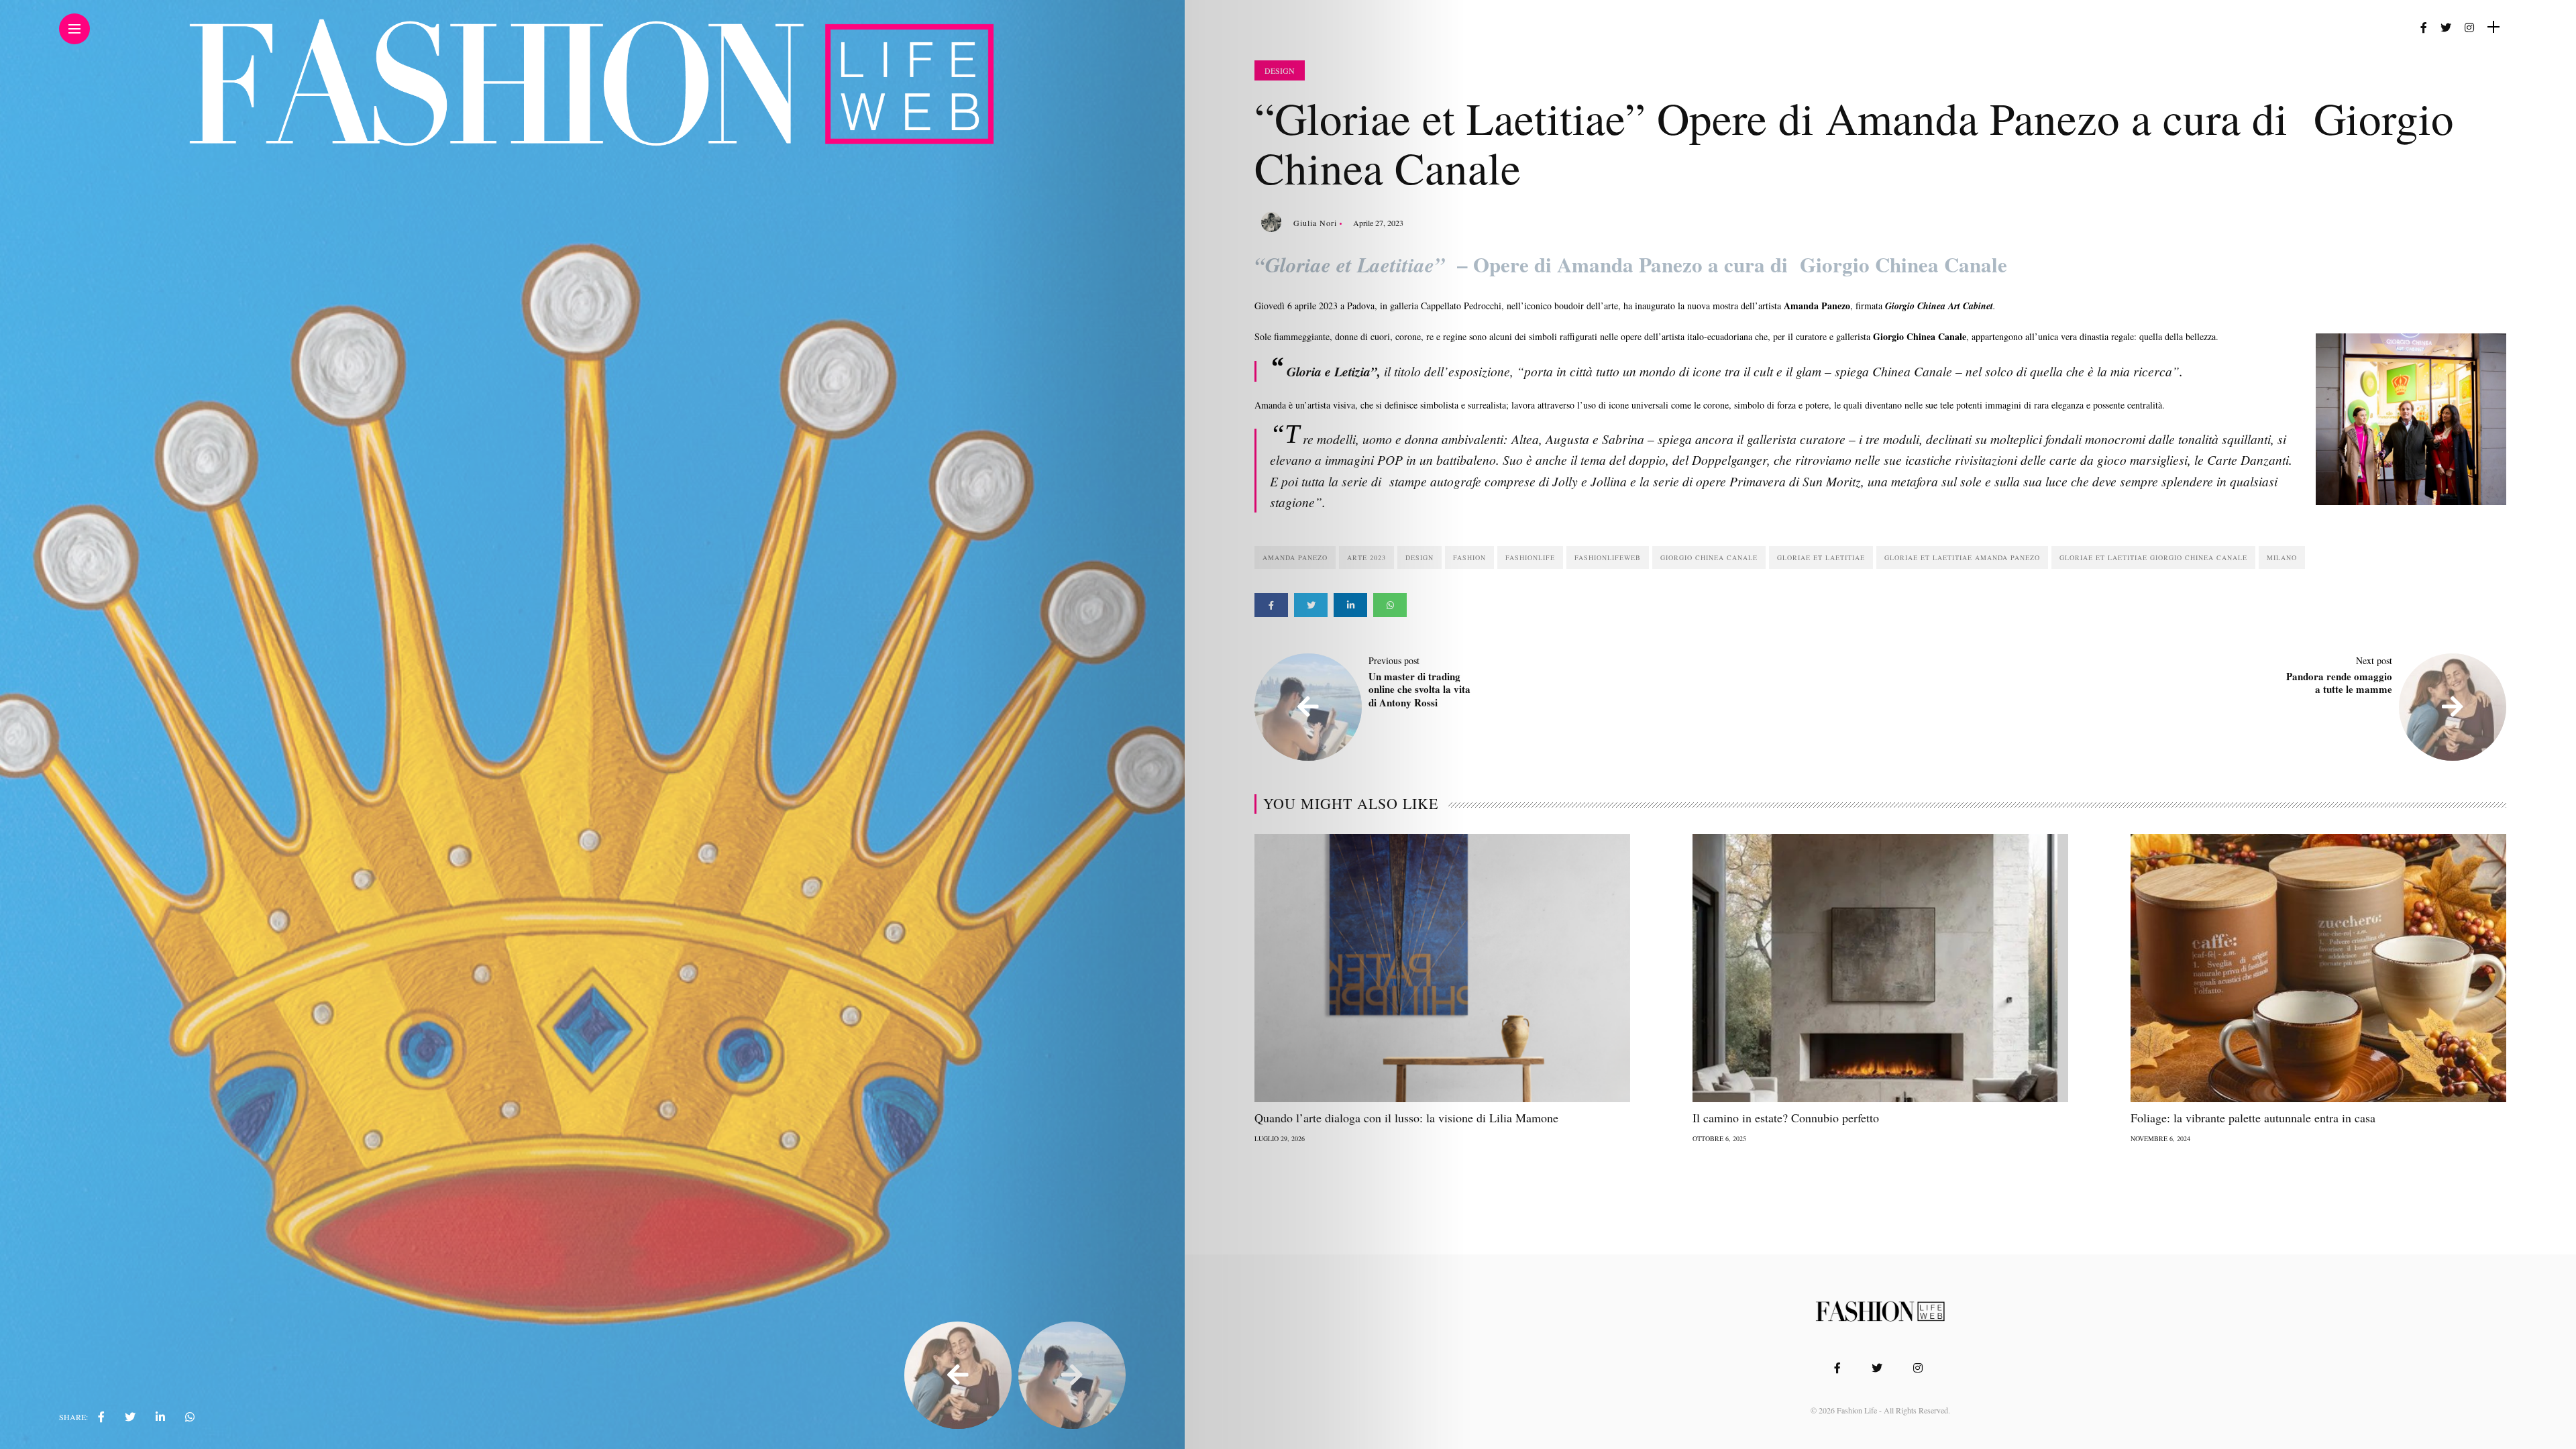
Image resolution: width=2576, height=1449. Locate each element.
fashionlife (1530, 557)
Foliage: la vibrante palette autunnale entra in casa (2253, 1118)
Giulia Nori (1315, 223)
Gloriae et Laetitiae (1821, 557)
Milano (2282, 557)
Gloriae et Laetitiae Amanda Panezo (1962, 557)
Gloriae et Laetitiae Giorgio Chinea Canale (2153, 557)
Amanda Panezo (1295, 557)
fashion (1469, 557)
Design (1280, 70)
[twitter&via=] (130, 1417)
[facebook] (101, 1417)
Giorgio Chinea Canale (1709, 557)
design (1419, 557)
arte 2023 (1366, 557)
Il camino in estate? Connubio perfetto (1786, 1118)
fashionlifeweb (1608, 557)
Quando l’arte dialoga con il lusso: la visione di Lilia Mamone (1406, 1118)
